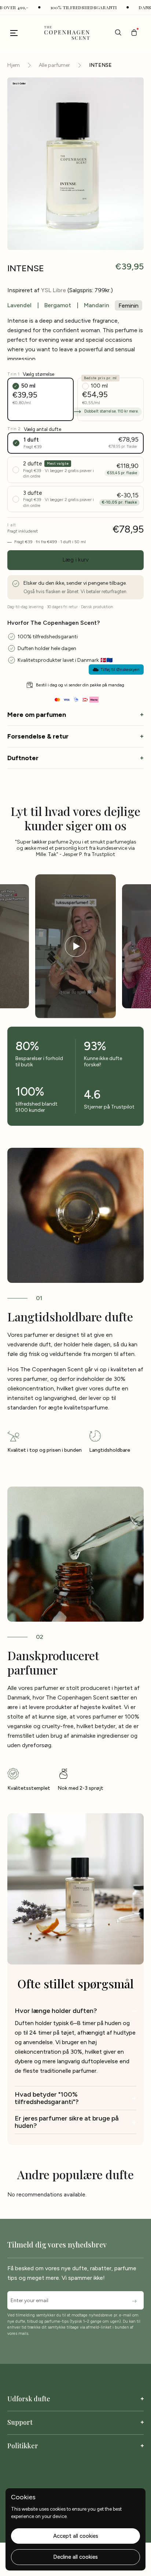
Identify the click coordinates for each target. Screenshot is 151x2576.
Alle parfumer (54, 65)
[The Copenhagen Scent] (66, 33)
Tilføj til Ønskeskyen (120, 670)
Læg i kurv (76, 560)
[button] (134, 32)
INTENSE (100, 65)
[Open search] (118, 32)
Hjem (14, 65)
